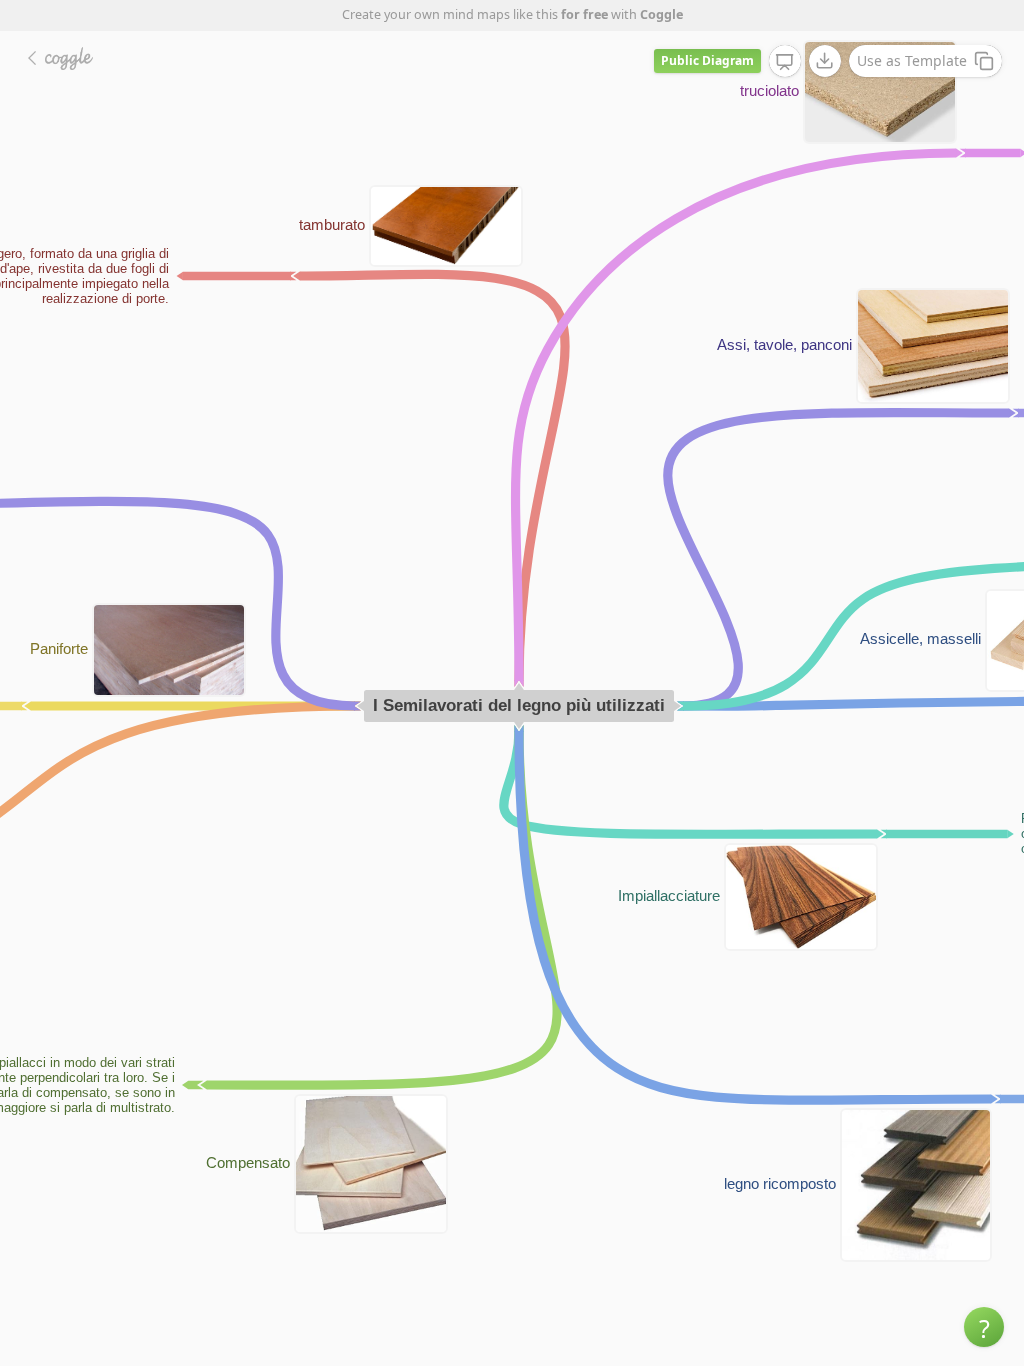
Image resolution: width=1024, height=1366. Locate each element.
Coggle (661, 14)
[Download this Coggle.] (825, 61)
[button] (984, 1327)
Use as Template (912, 60)
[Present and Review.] (785, 62)
